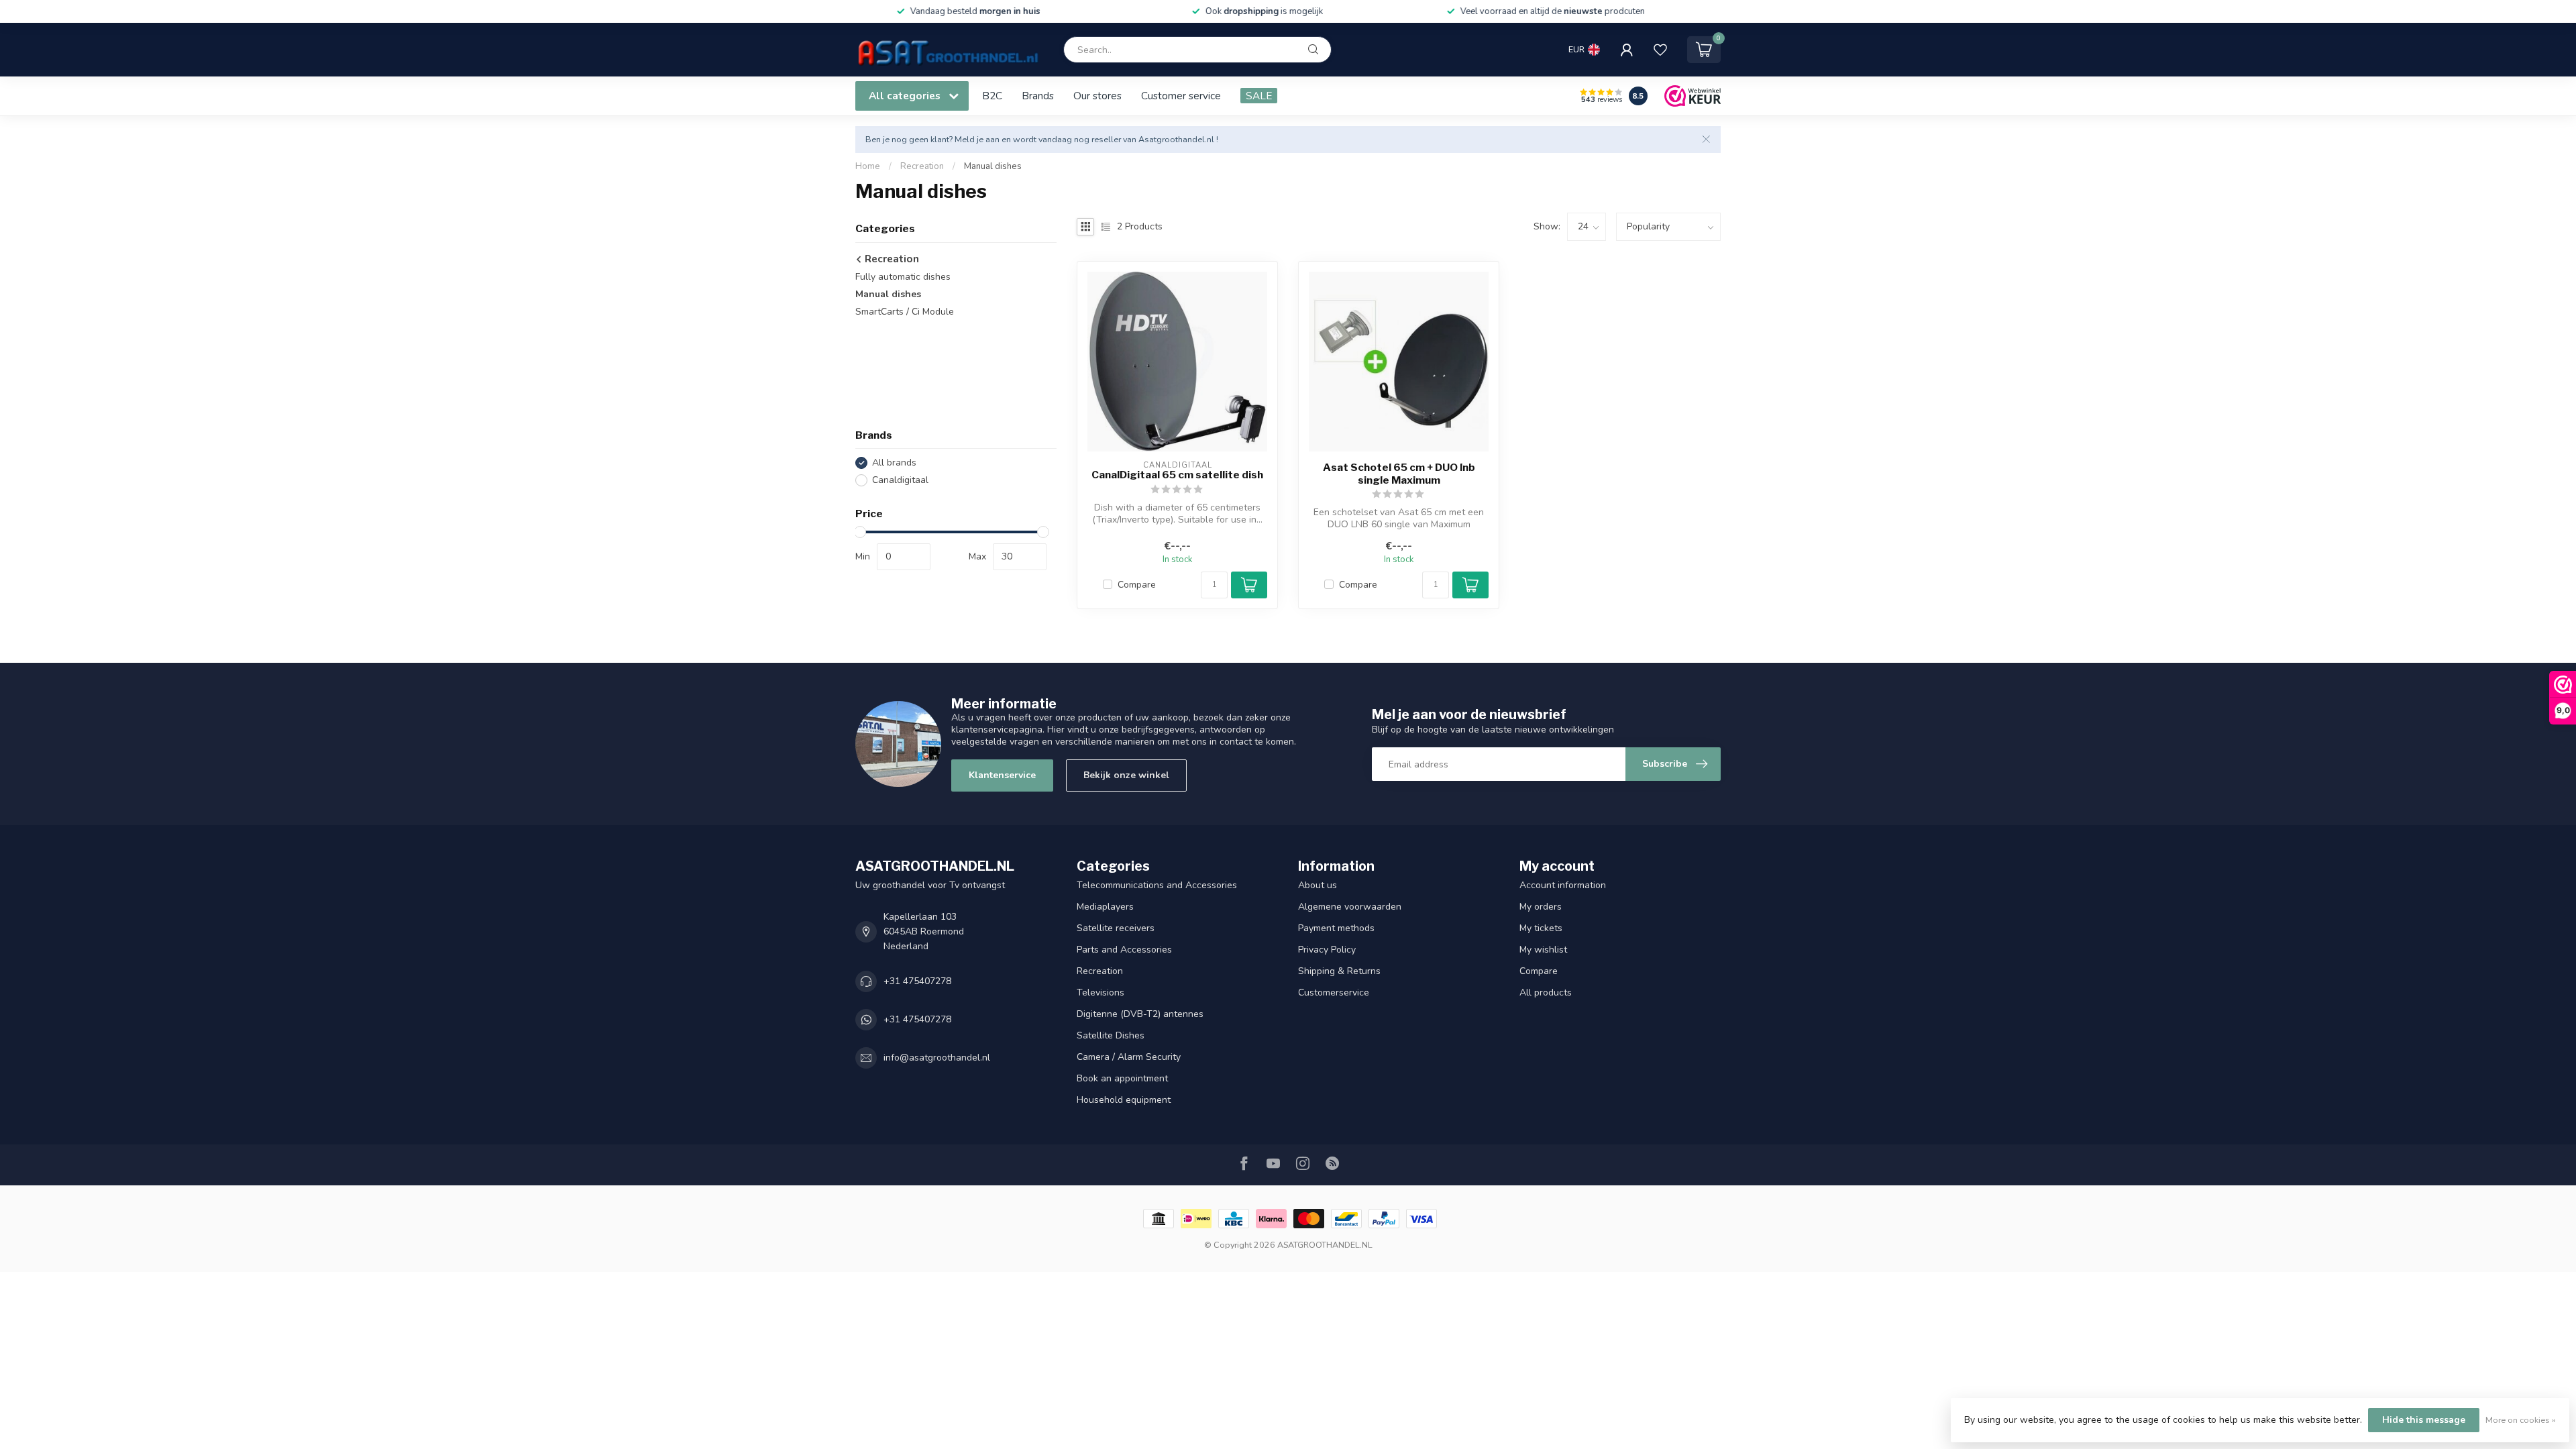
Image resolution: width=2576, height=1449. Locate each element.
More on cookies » (2521, 1420)
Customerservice (1334, 992)
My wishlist (1543, 950)
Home (868, 166)
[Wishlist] (1660, 50)
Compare (1137, 585)
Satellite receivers (1116, 928)
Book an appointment (1122, 1078)
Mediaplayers (1105, 907)
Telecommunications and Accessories (1157, 885)
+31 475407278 (917, 981)
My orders (1541, 907)
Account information (1563, 885)
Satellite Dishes (1111, 1035)
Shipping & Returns (1339, 971)
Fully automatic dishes (903, 277)
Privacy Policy (1327, 950)
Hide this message (2424, 1420)
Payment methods (1336, 928)
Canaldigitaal (900, 480)
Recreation (922, 166)
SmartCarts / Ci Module (905, 312)
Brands (1038, 96)
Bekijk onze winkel (1126, 775)
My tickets (1541, 928)
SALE (1259, 96)
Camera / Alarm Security (1129, 1057)
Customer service (1181, 96)
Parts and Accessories (1124, 950)
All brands (894, 463)
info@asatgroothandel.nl (937, 1058)
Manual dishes (993, 166)
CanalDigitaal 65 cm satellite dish (1177, 475)
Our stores (1097, 96)
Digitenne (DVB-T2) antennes (1140, 1014)
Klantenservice (1002, 775)
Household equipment (1124, 1100)
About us (1318, 885)
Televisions (1101, 992)
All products (1546, 992)
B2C (992, 96)
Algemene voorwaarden (1350, 907)
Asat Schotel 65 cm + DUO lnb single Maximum (1399, 474)
